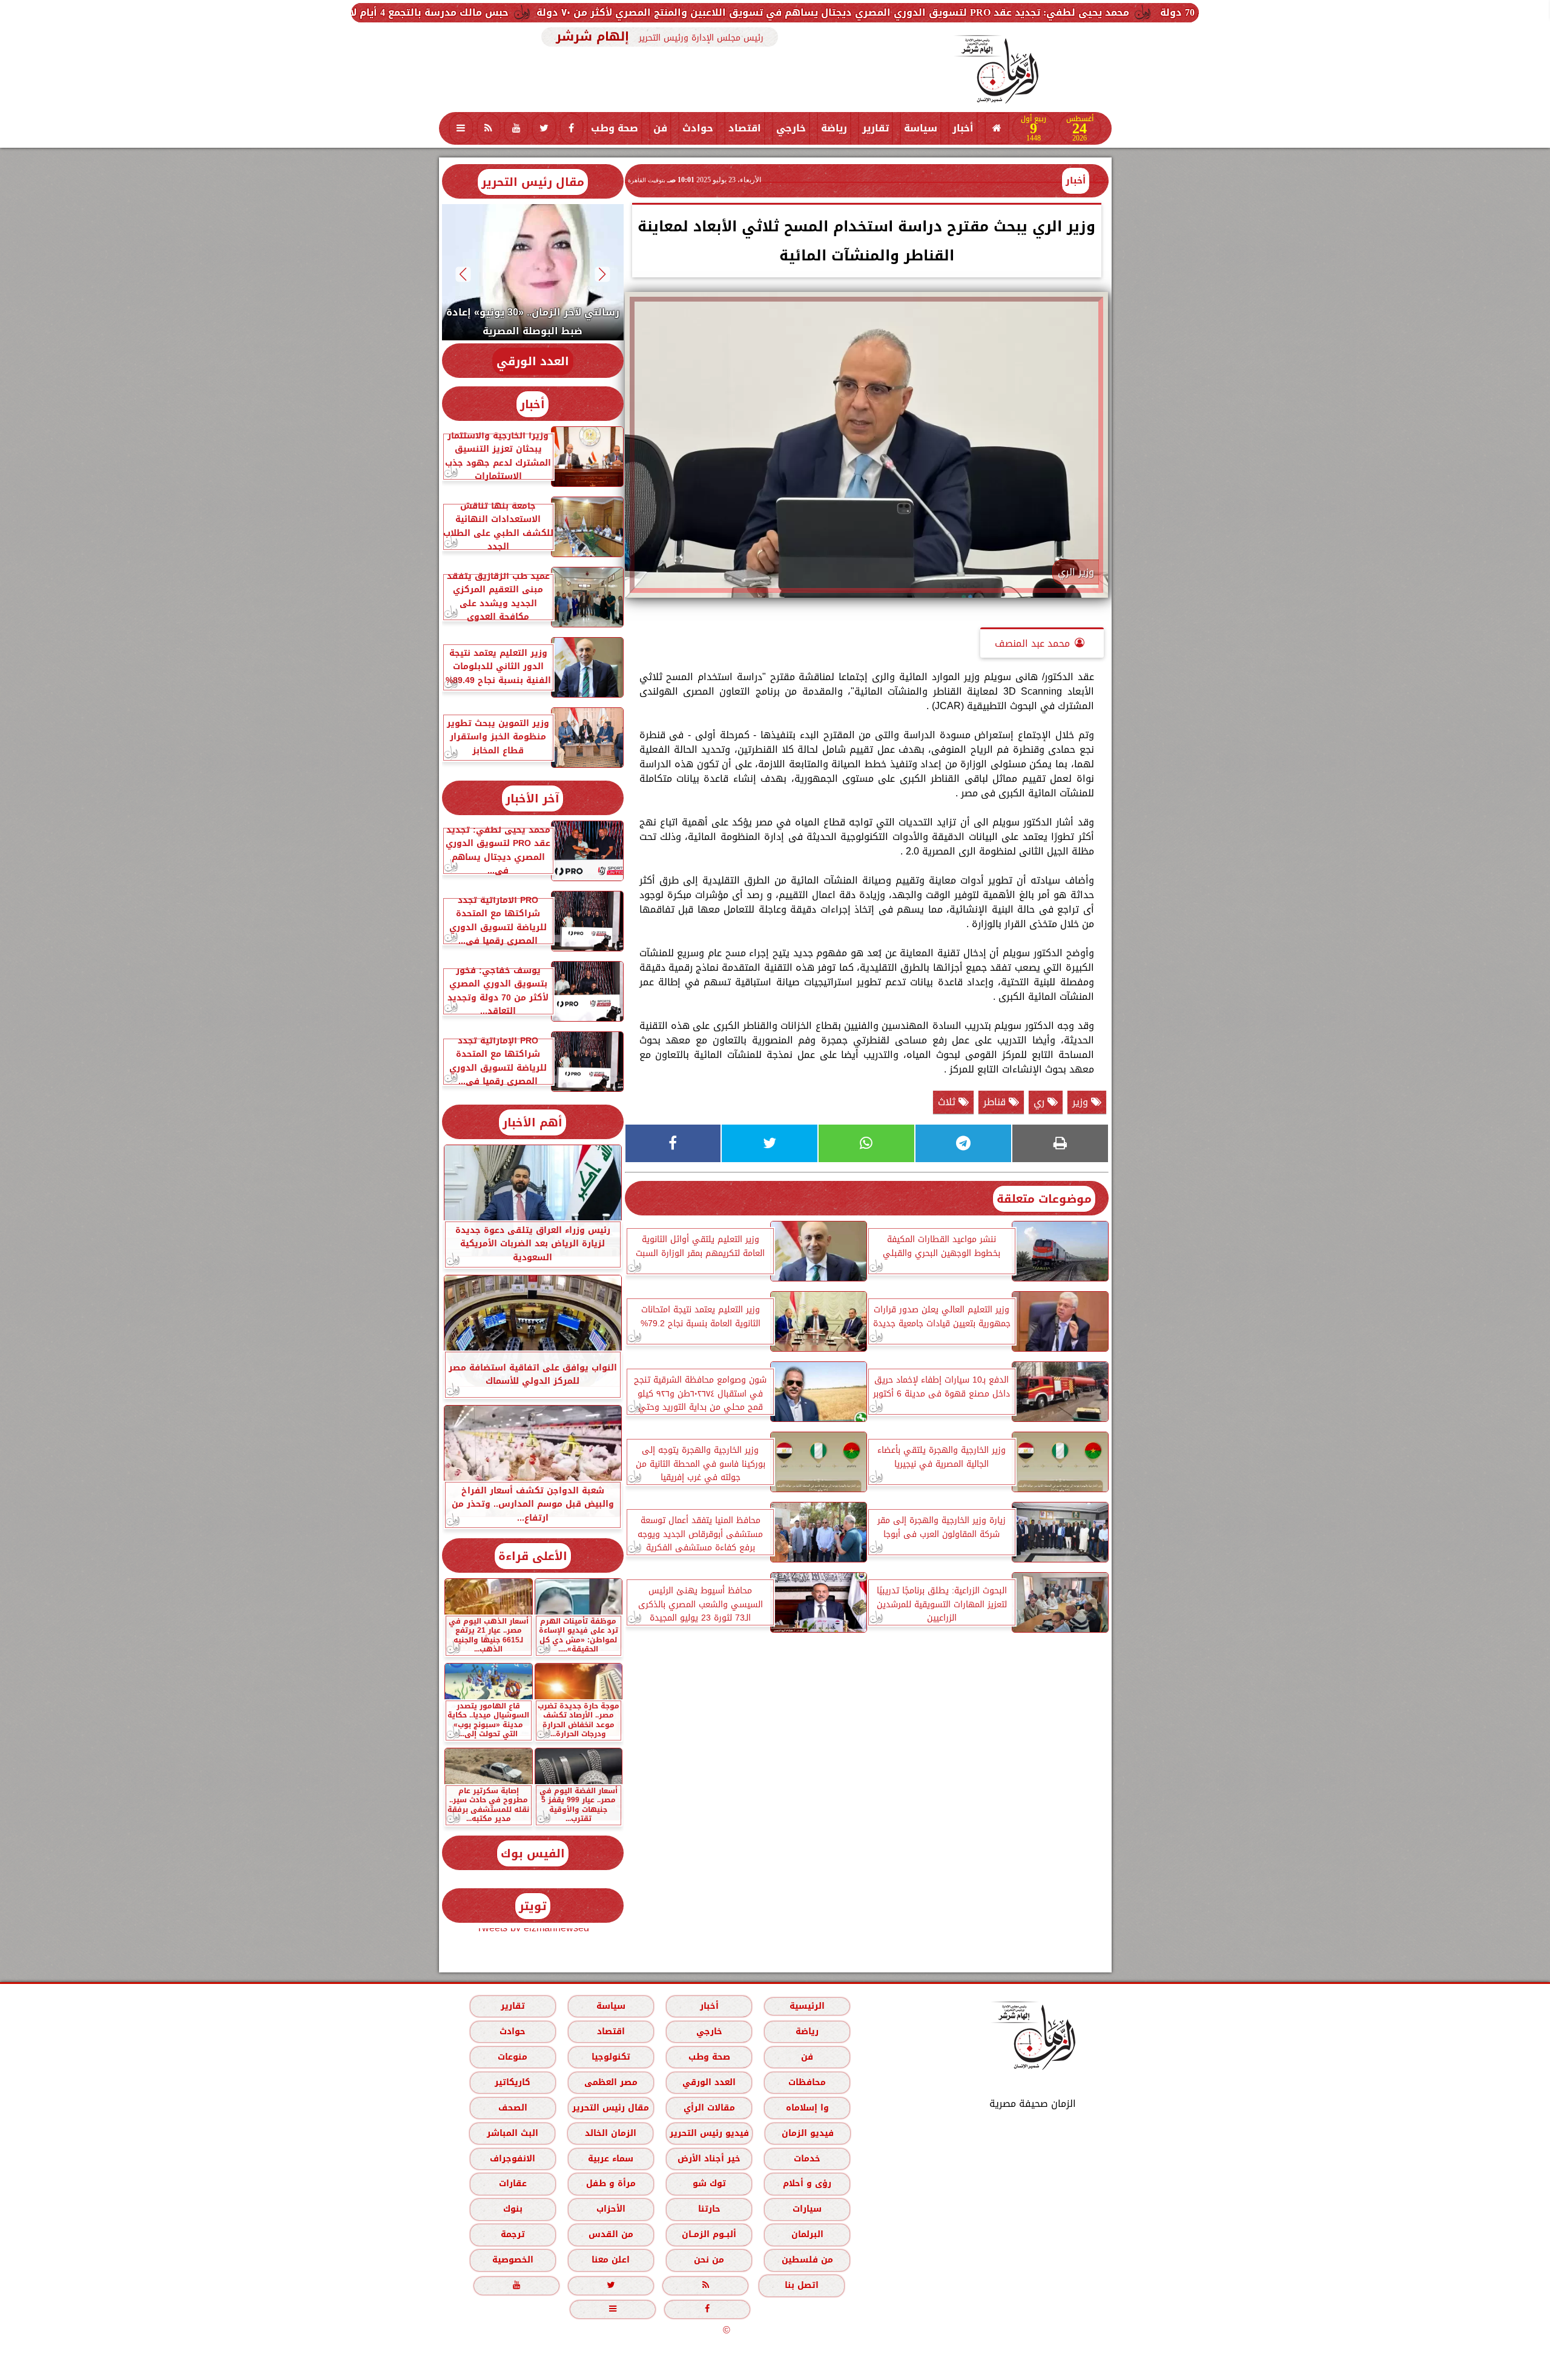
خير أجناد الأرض (709, 2159)
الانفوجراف (513, 2159)
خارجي (791, 128)
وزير (1082, 1102)
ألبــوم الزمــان (709, 2234)
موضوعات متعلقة (1044, 1199)
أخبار (963, 128)
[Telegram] (963, 1143)
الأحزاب (610, 2209)
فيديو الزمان (807, 2133)
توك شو (709, 2183)
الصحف (512, 2108)
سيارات (807, 2209)
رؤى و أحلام (807, 2183)
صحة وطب (615, 128)
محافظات (807, 2082)
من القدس (610, 2234)
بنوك (512, 2209)
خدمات (807, 2159)
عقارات (512, 2183)
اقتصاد (745, 128)
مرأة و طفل (610, 2183)
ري (1040, 1102)
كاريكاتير (513, 2082)
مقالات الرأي (709, 2108)
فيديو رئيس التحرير (709, 2133)
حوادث (698, 128)
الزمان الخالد (610, 2133)
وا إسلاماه (807, 2108)
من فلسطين (807, 2260)
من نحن (709, 2260)
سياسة (921, 128)
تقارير (876, 128)
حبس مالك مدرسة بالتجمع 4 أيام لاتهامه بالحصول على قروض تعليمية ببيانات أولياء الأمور (535, 12)
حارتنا (709, 2209)
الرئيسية (807, 2006)
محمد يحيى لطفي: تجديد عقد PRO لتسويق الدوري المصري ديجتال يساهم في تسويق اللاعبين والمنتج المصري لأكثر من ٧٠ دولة (1067, 12)
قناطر (996, 1102)
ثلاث (948, 1102)
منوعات (513, 2057)
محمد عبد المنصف (1032, 643)
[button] (602, 274)
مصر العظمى (610, 2082)
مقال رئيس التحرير (533, 182)
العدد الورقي (533, 361)
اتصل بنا (802, 2285)
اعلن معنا (611, 2260)
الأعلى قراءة (533, 1556)
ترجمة (512, 2234)
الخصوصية (512, 2260)
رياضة (834, 128)
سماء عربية (611, 2159)
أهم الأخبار (533, 1122)
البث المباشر (512, 2133)
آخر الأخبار (533, 798)
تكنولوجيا (610, 2057)
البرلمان (807, 2234)
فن (660, 128)
